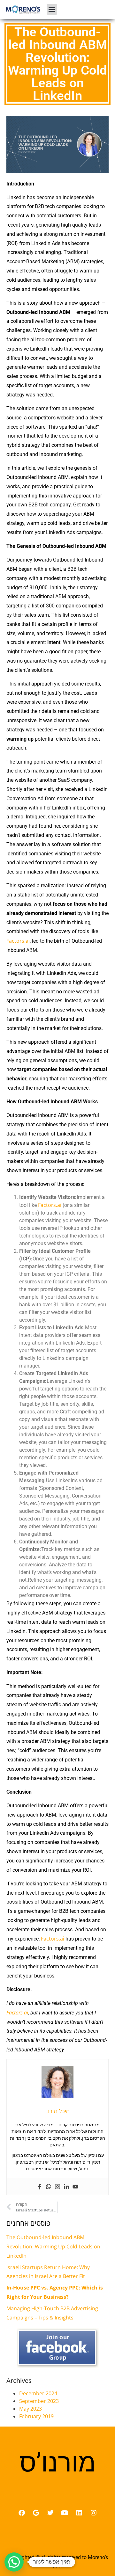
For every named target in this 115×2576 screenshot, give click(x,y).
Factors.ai (18, 941)
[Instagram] (57, 2187)
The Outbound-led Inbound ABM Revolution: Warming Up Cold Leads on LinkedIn (53, 2246)
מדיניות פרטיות (58, 2543)
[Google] (36, 2513)
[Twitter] (50, 2513)
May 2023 (31, 2409)
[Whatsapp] (49, 2187)
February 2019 (36, 2416)
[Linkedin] (66, 2187)
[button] (52, 9)
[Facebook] (40, 2187)
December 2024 (38, 2393)
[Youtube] (75, 2187)
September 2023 (39, 2401)
